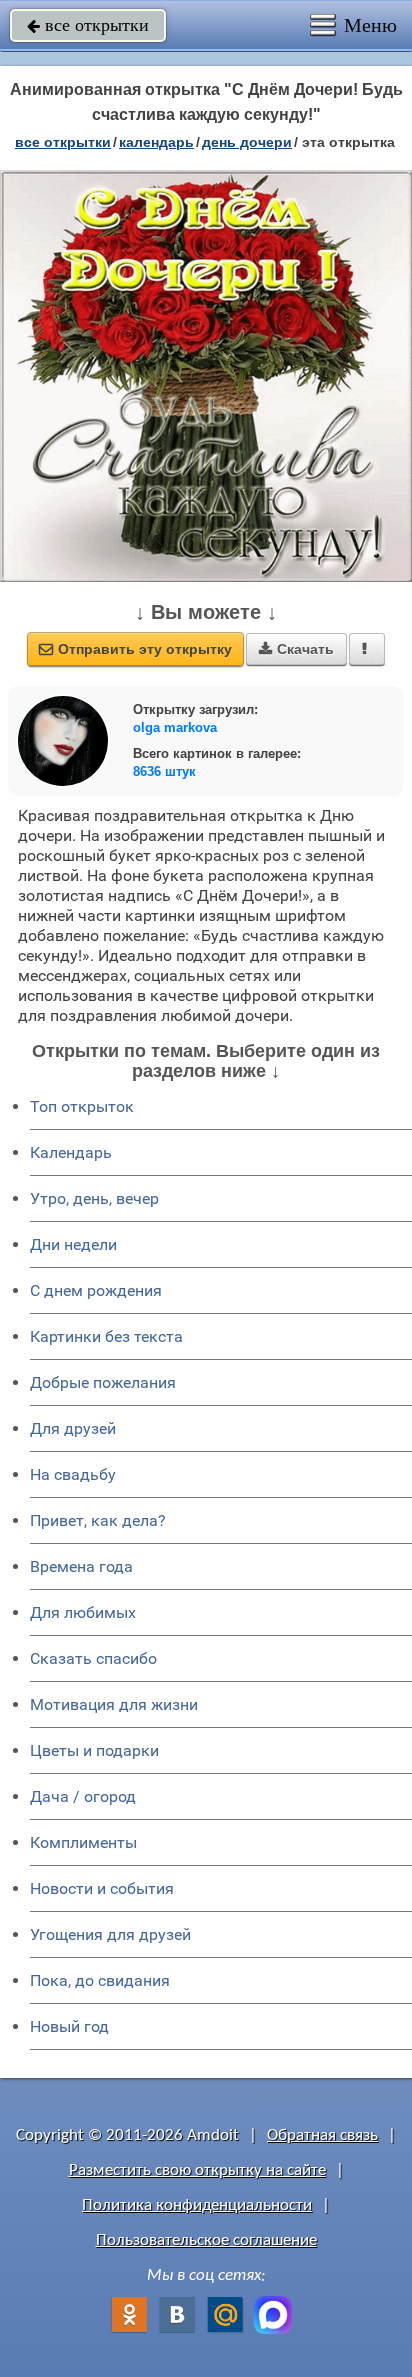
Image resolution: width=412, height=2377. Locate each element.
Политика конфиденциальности (197, 2205)
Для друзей (73, 1428)
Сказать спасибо (93, 1658)
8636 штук (164, 771)
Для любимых (83, 1612)
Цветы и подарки (94, 1750)
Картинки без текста (106, 1336)
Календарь (156, 142)
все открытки (88, 25)
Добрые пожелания (103, 1382)
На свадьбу (73, 1474)
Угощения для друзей (110, 1934)
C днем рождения (96, 1290)
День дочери (247, 142)
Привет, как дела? (98, 1520)
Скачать (296, 649)
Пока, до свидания (100, 1980)
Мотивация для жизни (114, 1704)
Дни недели (73, 1244)
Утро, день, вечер (94, 1198)
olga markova (175, 727)
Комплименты (83, 1842)
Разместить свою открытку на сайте (197, 2170)
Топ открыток (82, 1106)
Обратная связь (322, 2135)
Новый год (69, 2026)
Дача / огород (83, 1796)
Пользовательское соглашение (206, 2240)
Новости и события (102, 1888)
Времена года (81, 1566)
